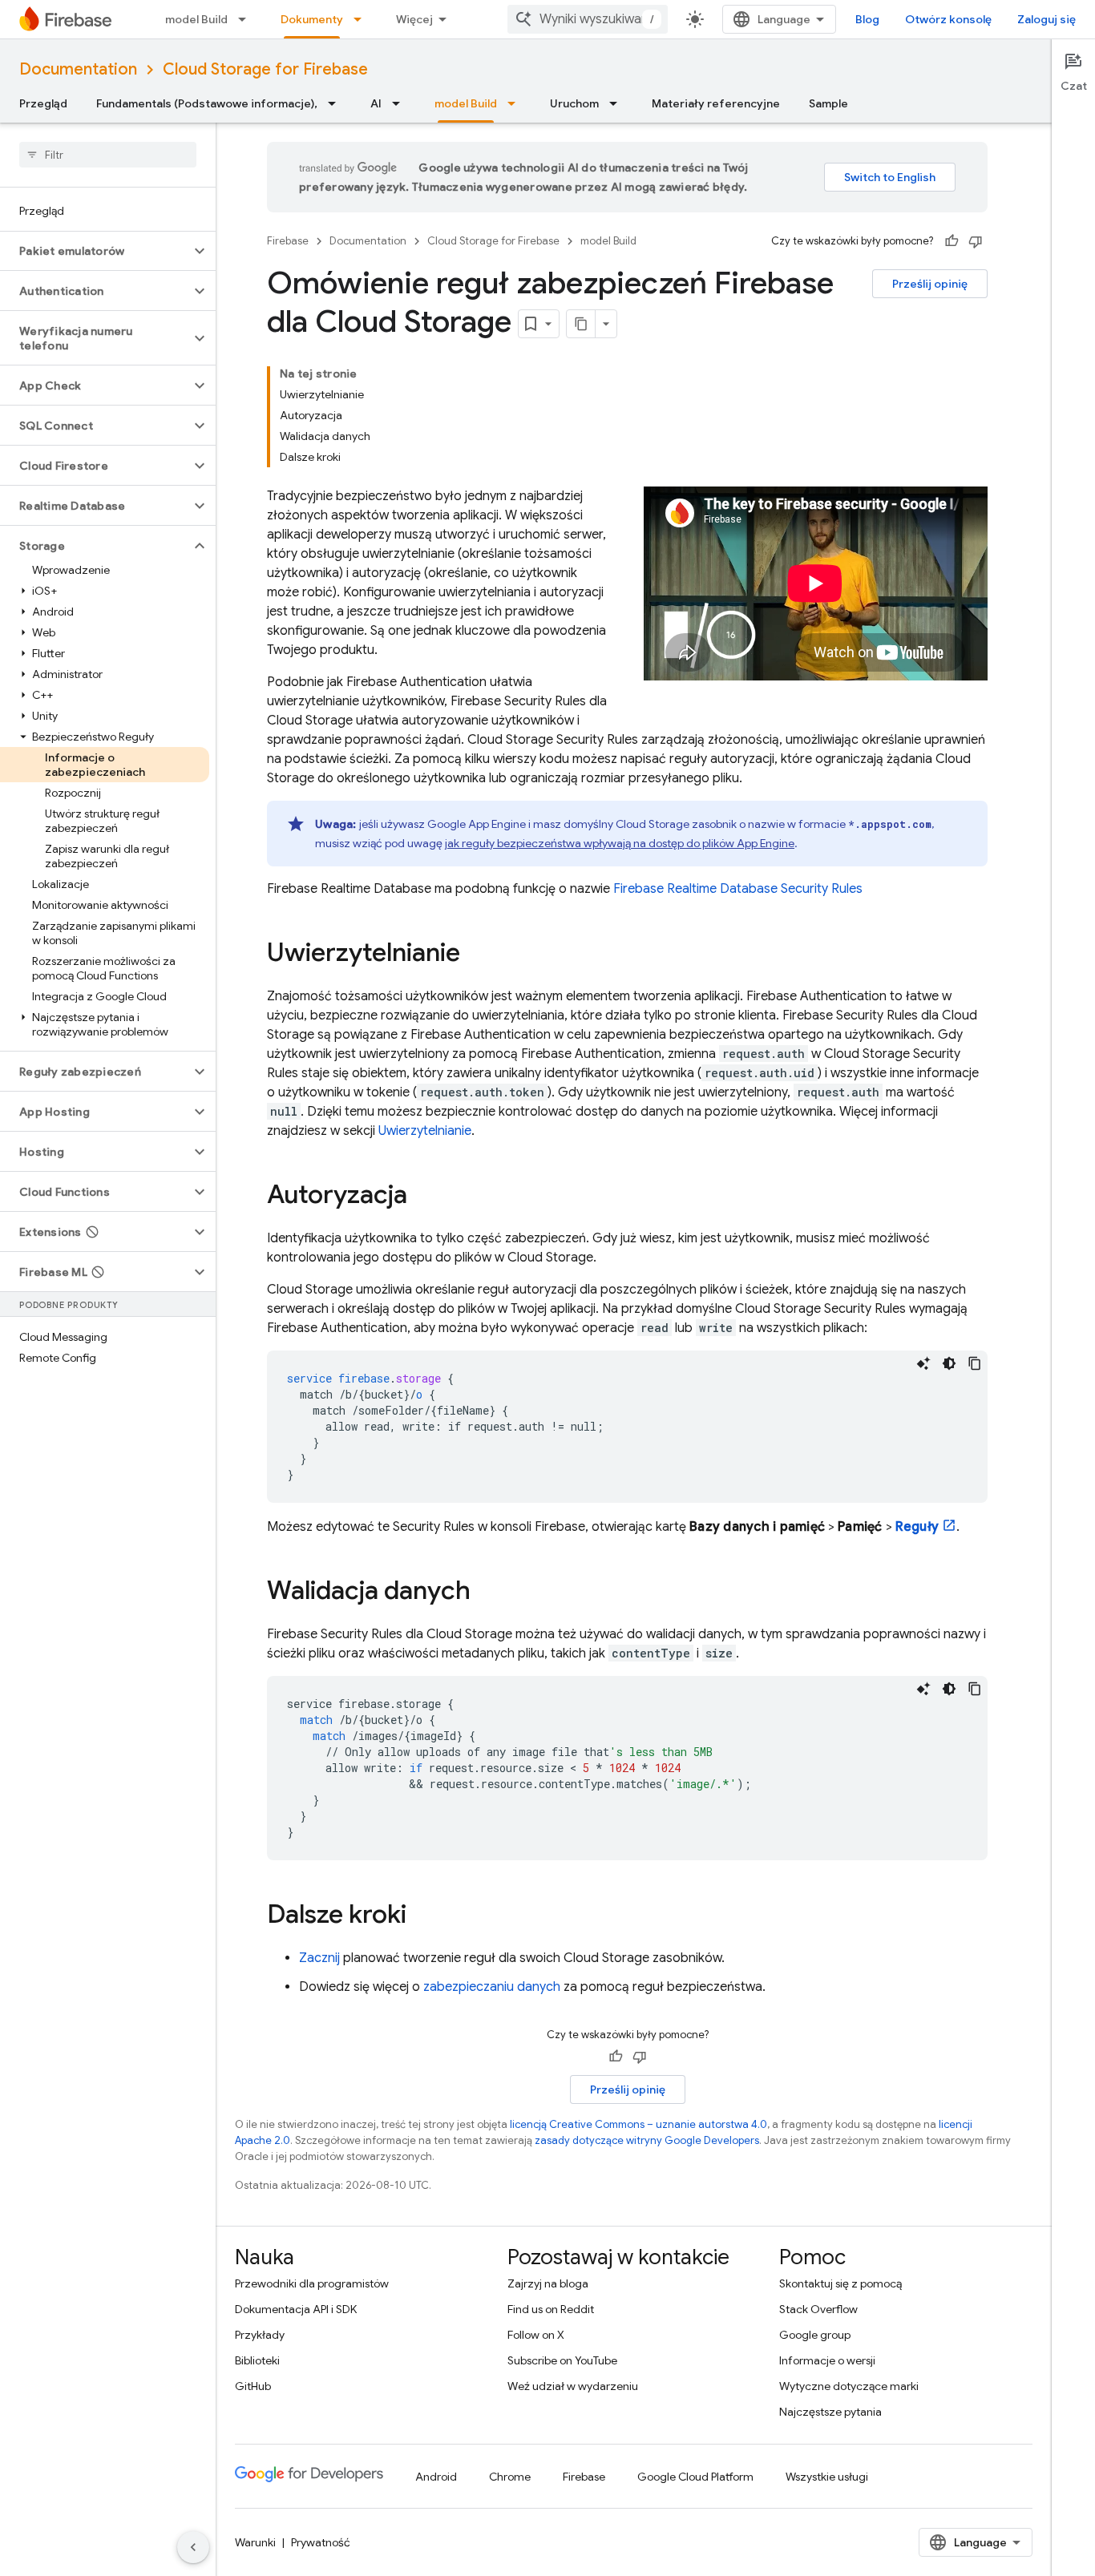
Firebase (288, 241)
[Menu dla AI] (401, 103)
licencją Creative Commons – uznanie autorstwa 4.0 (638, 2124)
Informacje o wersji (827, 2360)
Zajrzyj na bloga (548, 2283)
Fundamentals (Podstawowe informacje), (207, 103)
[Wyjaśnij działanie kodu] (923, 1363)
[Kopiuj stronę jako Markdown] (581, 324)
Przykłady (260, 2335)
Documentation (78, 69)
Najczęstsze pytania (830, 2412)
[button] (95, 251)
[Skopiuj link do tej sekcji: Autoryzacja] (423, 1197)
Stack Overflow (818, 2309)
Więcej (414, 19)
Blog (867, 19)
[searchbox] (108, 155)
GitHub (253, 2386)
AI (376, 103)
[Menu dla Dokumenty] (362, 19)
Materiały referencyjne (716, 103)
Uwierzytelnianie (425, 1131)
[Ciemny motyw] (949, 1363)
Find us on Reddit (551, 2309)
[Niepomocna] (976, 241)
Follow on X (536, 2335)
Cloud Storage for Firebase (265, 69)
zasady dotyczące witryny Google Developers (647, 2140)
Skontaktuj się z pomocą (840, 2283)
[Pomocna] (952, 241)
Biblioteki (257, 2360)
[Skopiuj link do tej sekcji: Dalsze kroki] (422, 1916)
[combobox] (588, 19)
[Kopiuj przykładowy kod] (975, 1363)
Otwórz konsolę (948, 19)
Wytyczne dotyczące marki (849, 2386)
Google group (815, 2335)
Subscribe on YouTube (562, 2360)
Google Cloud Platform (695, 2477)
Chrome (510, 2477)
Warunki (255, 2542)
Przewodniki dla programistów (312, 2283)
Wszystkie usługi (827, 2477)
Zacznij (319, 1958)
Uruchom (574, 103)
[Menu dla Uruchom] (618, 103)
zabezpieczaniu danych (492, 1987)
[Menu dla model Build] (247, 19)
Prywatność (321, 2542)
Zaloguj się (1047, 19)
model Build (196, 19)
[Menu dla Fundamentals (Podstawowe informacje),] (337, 103)
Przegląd (43, 103)
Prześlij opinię (930, 284)
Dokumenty (312, 19)
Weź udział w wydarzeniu (573, 2386)
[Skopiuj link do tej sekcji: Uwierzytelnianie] (476, 955)
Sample (828, 103)
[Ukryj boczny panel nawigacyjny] (193, 2547)
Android (436, 2477)
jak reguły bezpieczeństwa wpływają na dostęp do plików (620, 843)
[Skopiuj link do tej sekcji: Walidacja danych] (487, 1593)
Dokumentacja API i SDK (296, 2309)
